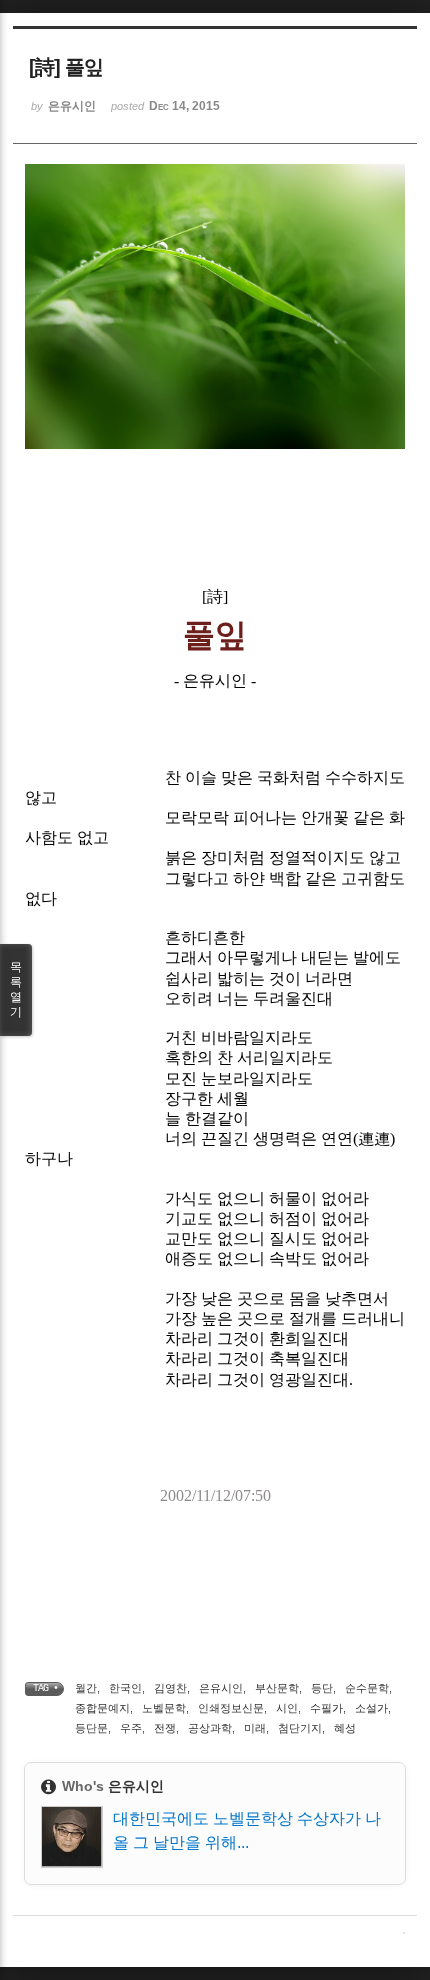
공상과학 (210, 1728)
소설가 (371, 1708)
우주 (131, 1728)
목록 (16, 989)
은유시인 (221, 1688)
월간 (86, 1688)
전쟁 (165, 1728)
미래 (255, 1728)
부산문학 (277, 1688)
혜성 (345, 1728)
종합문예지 (102, 1708)
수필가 (326, 1708)
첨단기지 (300, 1728)
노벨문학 (164, 1708)
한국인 (125, 1688)
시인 (287, 1708)
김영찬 (170, 1688)
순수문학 (367, 1688)
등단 (322, 1688)
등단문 (91, 1728)
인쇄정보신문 (231, 1708)
